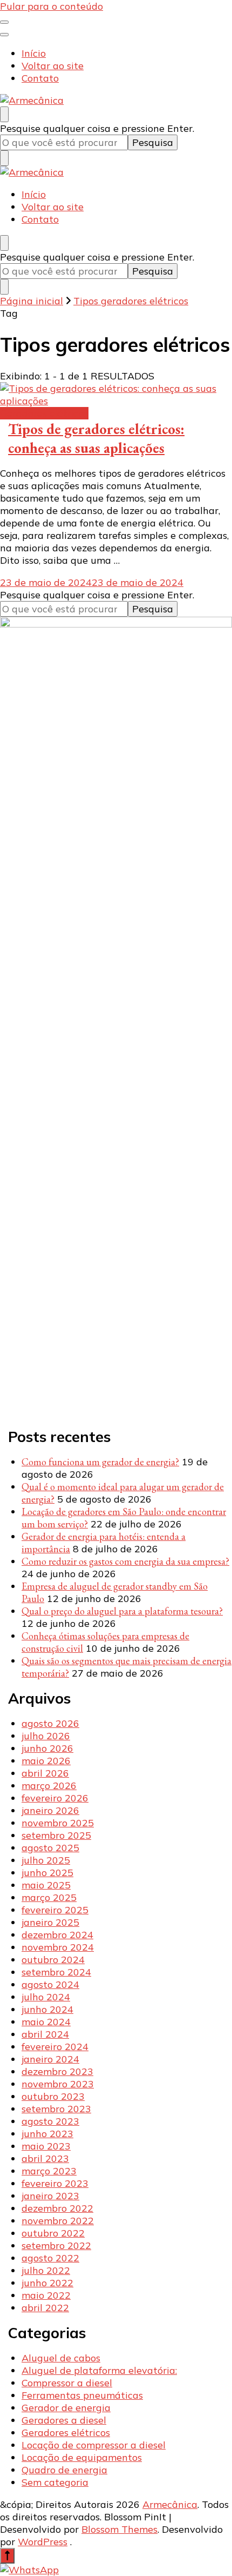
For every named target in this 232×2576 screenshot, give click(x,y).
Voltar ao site (53, 66)
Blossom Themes (120, 2529)
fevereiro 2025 (55, 1910)
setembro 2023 (56, 2109)
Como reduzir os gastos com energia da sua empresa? (125, 1561)
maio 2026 (46, 1761)
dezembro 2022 (57, 2208)
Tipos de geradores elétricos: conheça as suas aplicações (96, 438)
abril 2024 (45, 2034)
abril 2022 (45, 2308)
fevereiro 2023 (55, 2183)
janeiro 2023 (50, 2196)
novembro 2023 (58, 2084)
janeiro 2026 (50, 1810)
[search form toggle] (4, 114)
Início (34, 53)
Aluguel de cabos (61, 2358)
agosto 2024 (50, 1984)
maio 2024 (46, 2022)
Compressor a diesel (67, 2383)
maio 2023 (46, 2146)
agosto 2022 (50, 2258)
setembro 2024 (56, 1972)
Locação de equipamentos (82, 2457)
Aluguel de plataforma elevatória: (99, 2370)
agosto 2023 (50, 2121)
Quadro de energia (64, 2470)
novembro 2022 (58, 2221)
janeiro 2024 (50, 2059)
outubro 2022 (53, 2233)
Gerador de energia (66, 2408)
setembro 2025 (56, 1835)
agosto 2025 (50, 1848)
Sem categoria (55, 2482)
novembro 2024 (58, 1947)
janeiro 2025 (50, 1922)
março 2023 (49, 2171)
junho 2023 (47, 2134)
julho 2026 (46, 1736)
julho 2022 (46, 2270)
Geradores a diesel (64, 2420)
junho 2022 (47, 2283)
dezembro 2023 (57, 2071)
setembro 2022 (56, 2245)
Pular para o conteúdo (52, 6)
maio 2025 (46, 1885)
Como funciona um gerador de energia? (100, 1462)
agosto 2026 (50, 1723)
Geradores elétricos (44, 413)
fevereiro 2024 (55, 2047)
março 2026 (49, 1786)
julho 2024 (46, 1997)
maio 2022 (46, 2295)
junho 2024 (47, 2009)
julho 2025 (46, 1860)
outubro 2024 (53, 1960)
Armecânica (170, 2504)
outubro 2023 (53, 2096)
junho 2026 (47, 1748)
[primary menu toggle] (4, 22)
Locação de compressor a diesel (94, 2445)
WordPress (43, 2542)
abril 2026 (45, 1773)
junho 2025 (47, 1873)
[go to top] (7, 2556)
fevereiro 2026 (55, 1798)
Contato (40, 78)
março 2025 (49, 1897)
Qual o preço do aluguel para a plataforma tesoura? (122, 1611)
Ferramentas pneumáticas (82, 2395)
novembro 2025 (58, 1823)
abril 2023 (45, 2158)
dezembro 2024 (57, 1935)
